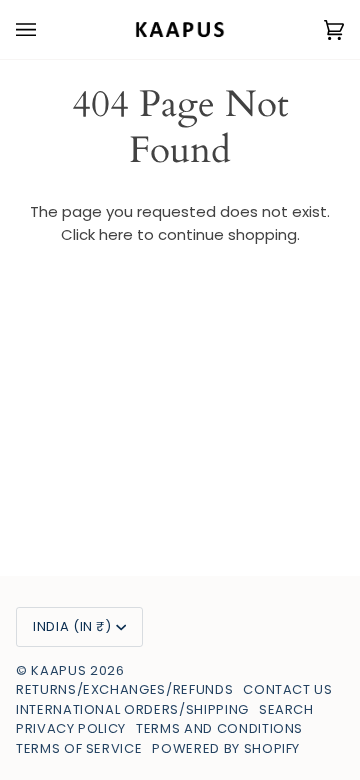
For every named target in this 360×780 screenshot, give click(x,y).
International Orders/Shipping (132, 709)
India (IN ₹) (72, 626)
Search (286, 709)
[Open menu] (46, 29)
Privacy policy (71, 728)
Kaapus (60, 670)
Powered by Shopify (226, 748)
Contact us (288, 689)
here (116, 234)
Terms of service (79, 748)
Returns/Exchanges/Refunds (124, 689)
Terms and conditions (219, 728)
